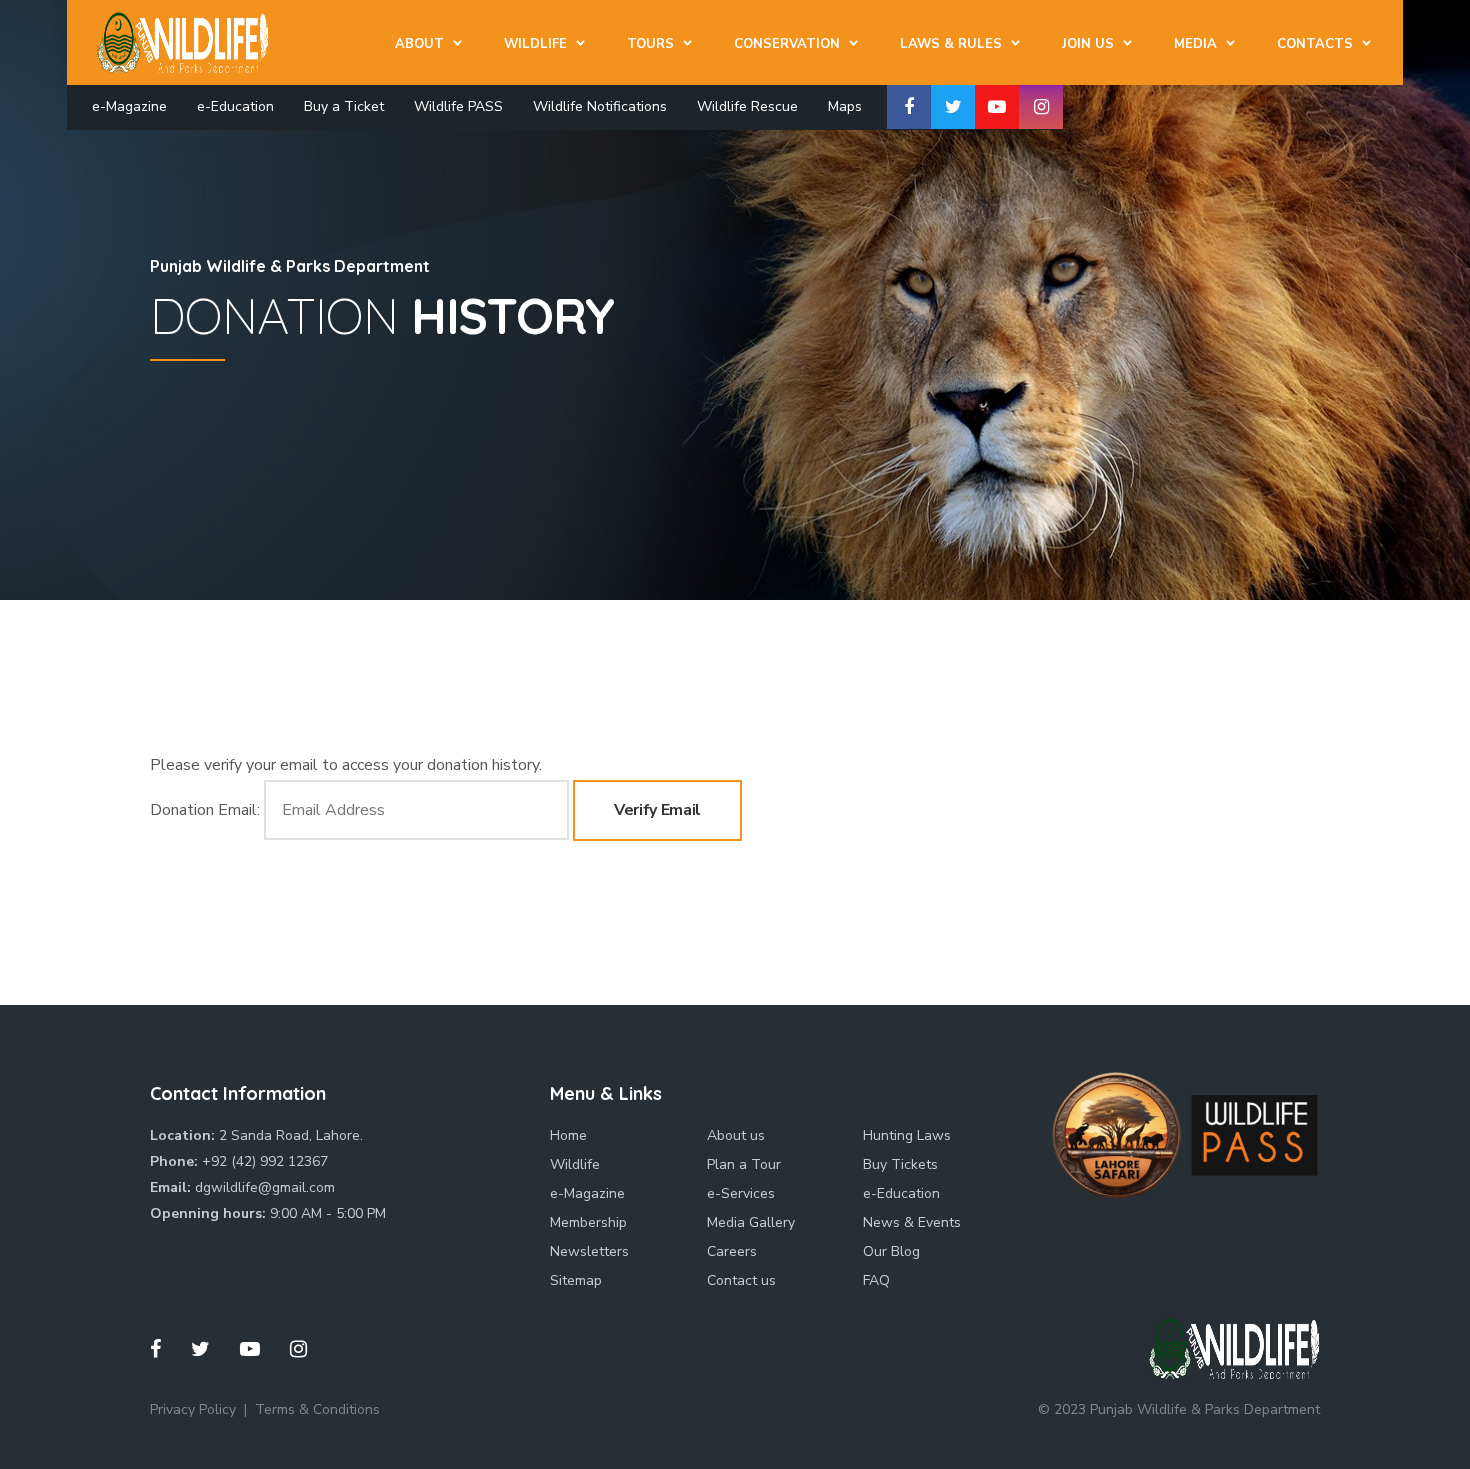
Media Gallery (751, 1222)
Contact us (741, 1280)
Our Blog (891, 1251)
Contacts (1315, 44)
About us (736, 1135)
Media (1195, 44)
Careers (732, 1251)
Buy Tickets (900, 1164)
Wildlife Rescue (747, 106)
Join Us (1088, 44)
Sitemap (576, 1280)
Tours (650, 44)
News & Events (912, 1222)
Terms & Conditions (317, 1409)
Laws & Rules (951, 44)
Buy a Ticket (344, 106)
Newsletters (589, 1251)
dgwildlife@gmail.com (265, 1187)
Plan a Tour (744, 1164)
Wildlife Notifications (600, 106)
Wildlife (535, 44)
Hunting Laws (907, 1135)
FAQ (876, 1280)
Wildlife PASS (458, 106)
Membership (588, 1222)
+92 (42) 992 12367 (265, 1161)
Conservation (787, 44)
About (419, 44)
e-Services (741, 1193)
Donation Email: (205, 810)
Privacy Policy (193, 1409)
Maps (845, 106)
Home (568, 1135)
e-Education (235, 106)
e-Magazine (129, 106)
